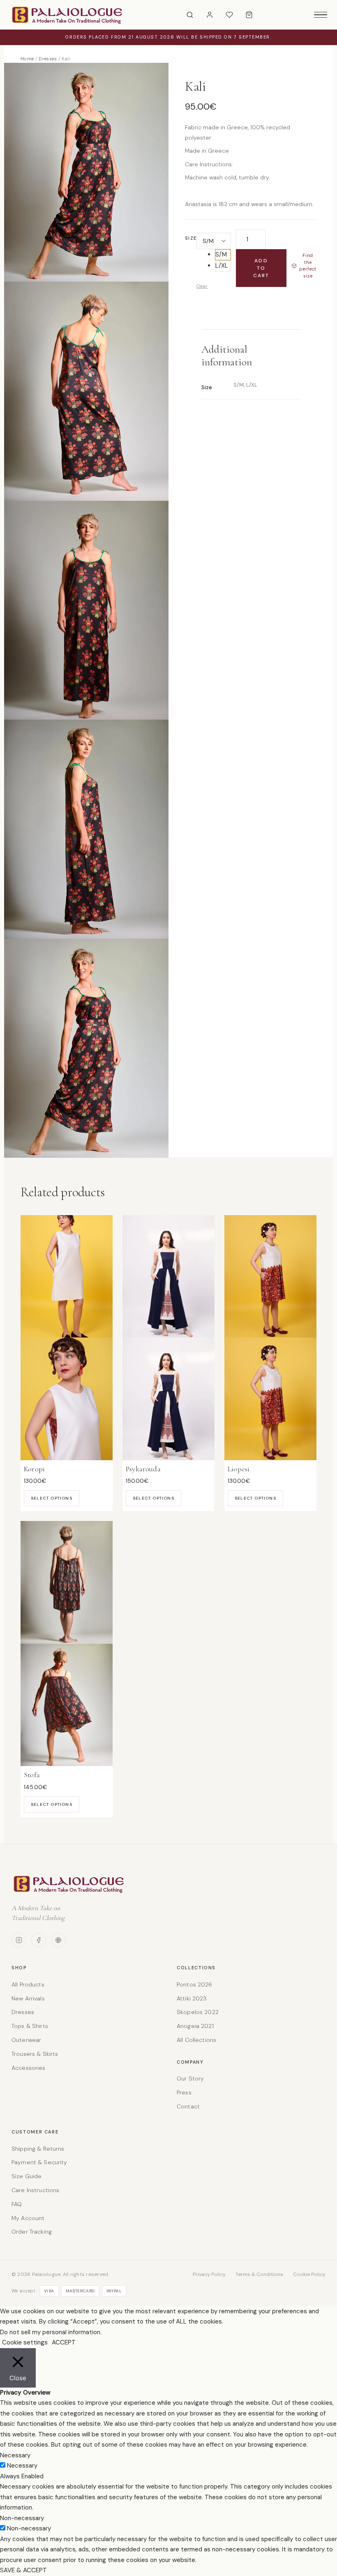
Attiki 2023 (192, 1998)
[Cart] (249, 15)
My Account (28, 2218)
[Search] (190, 15)
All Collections (196, 2040)
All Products (28, 1984)
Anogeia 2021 (195, 2026)
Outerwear (26, 2040)
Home (27, 59)
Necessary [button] (15, 2455)
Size (191, 238)
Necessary (22, 2466)
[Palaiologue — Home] (67, 15)
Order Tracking (32, 2232)
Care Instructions (35, 2190)
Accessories (29, 2068)
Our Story (190, 2078)
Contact (188, 2106)
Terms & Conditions (259, 2274)
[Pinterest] (58, 1940)
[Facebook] (39, 1940)
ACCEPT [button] (64, 2342)
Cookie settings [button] (25, 2342)
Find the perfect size (308, 266)
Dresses (48, 59)
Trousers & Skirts (35, 2054)
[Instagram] (19, 1940)
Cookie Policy (309, 2274)
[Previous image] (14, 1039)
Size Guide (27, 2176)
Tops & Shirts (30, 2026)
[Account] (210, 15)
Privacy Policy (209, 2274)
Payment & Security (39, 2162)
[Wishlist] (229, 15)
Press (184, 2092)
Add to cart (261, 268)
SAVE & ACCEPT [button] (23, 2570)
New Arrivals (28, 1998)
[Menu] (321, 15)
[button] (223, 255)
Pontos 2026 (195, 1984)
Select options (52, 1498)
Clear (202, 286)
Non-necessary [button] (22, 2518)
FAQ (17, 2204)
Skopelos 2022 (198, 2012)
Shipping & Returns (38, 2149)
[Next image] (323, 1039)
